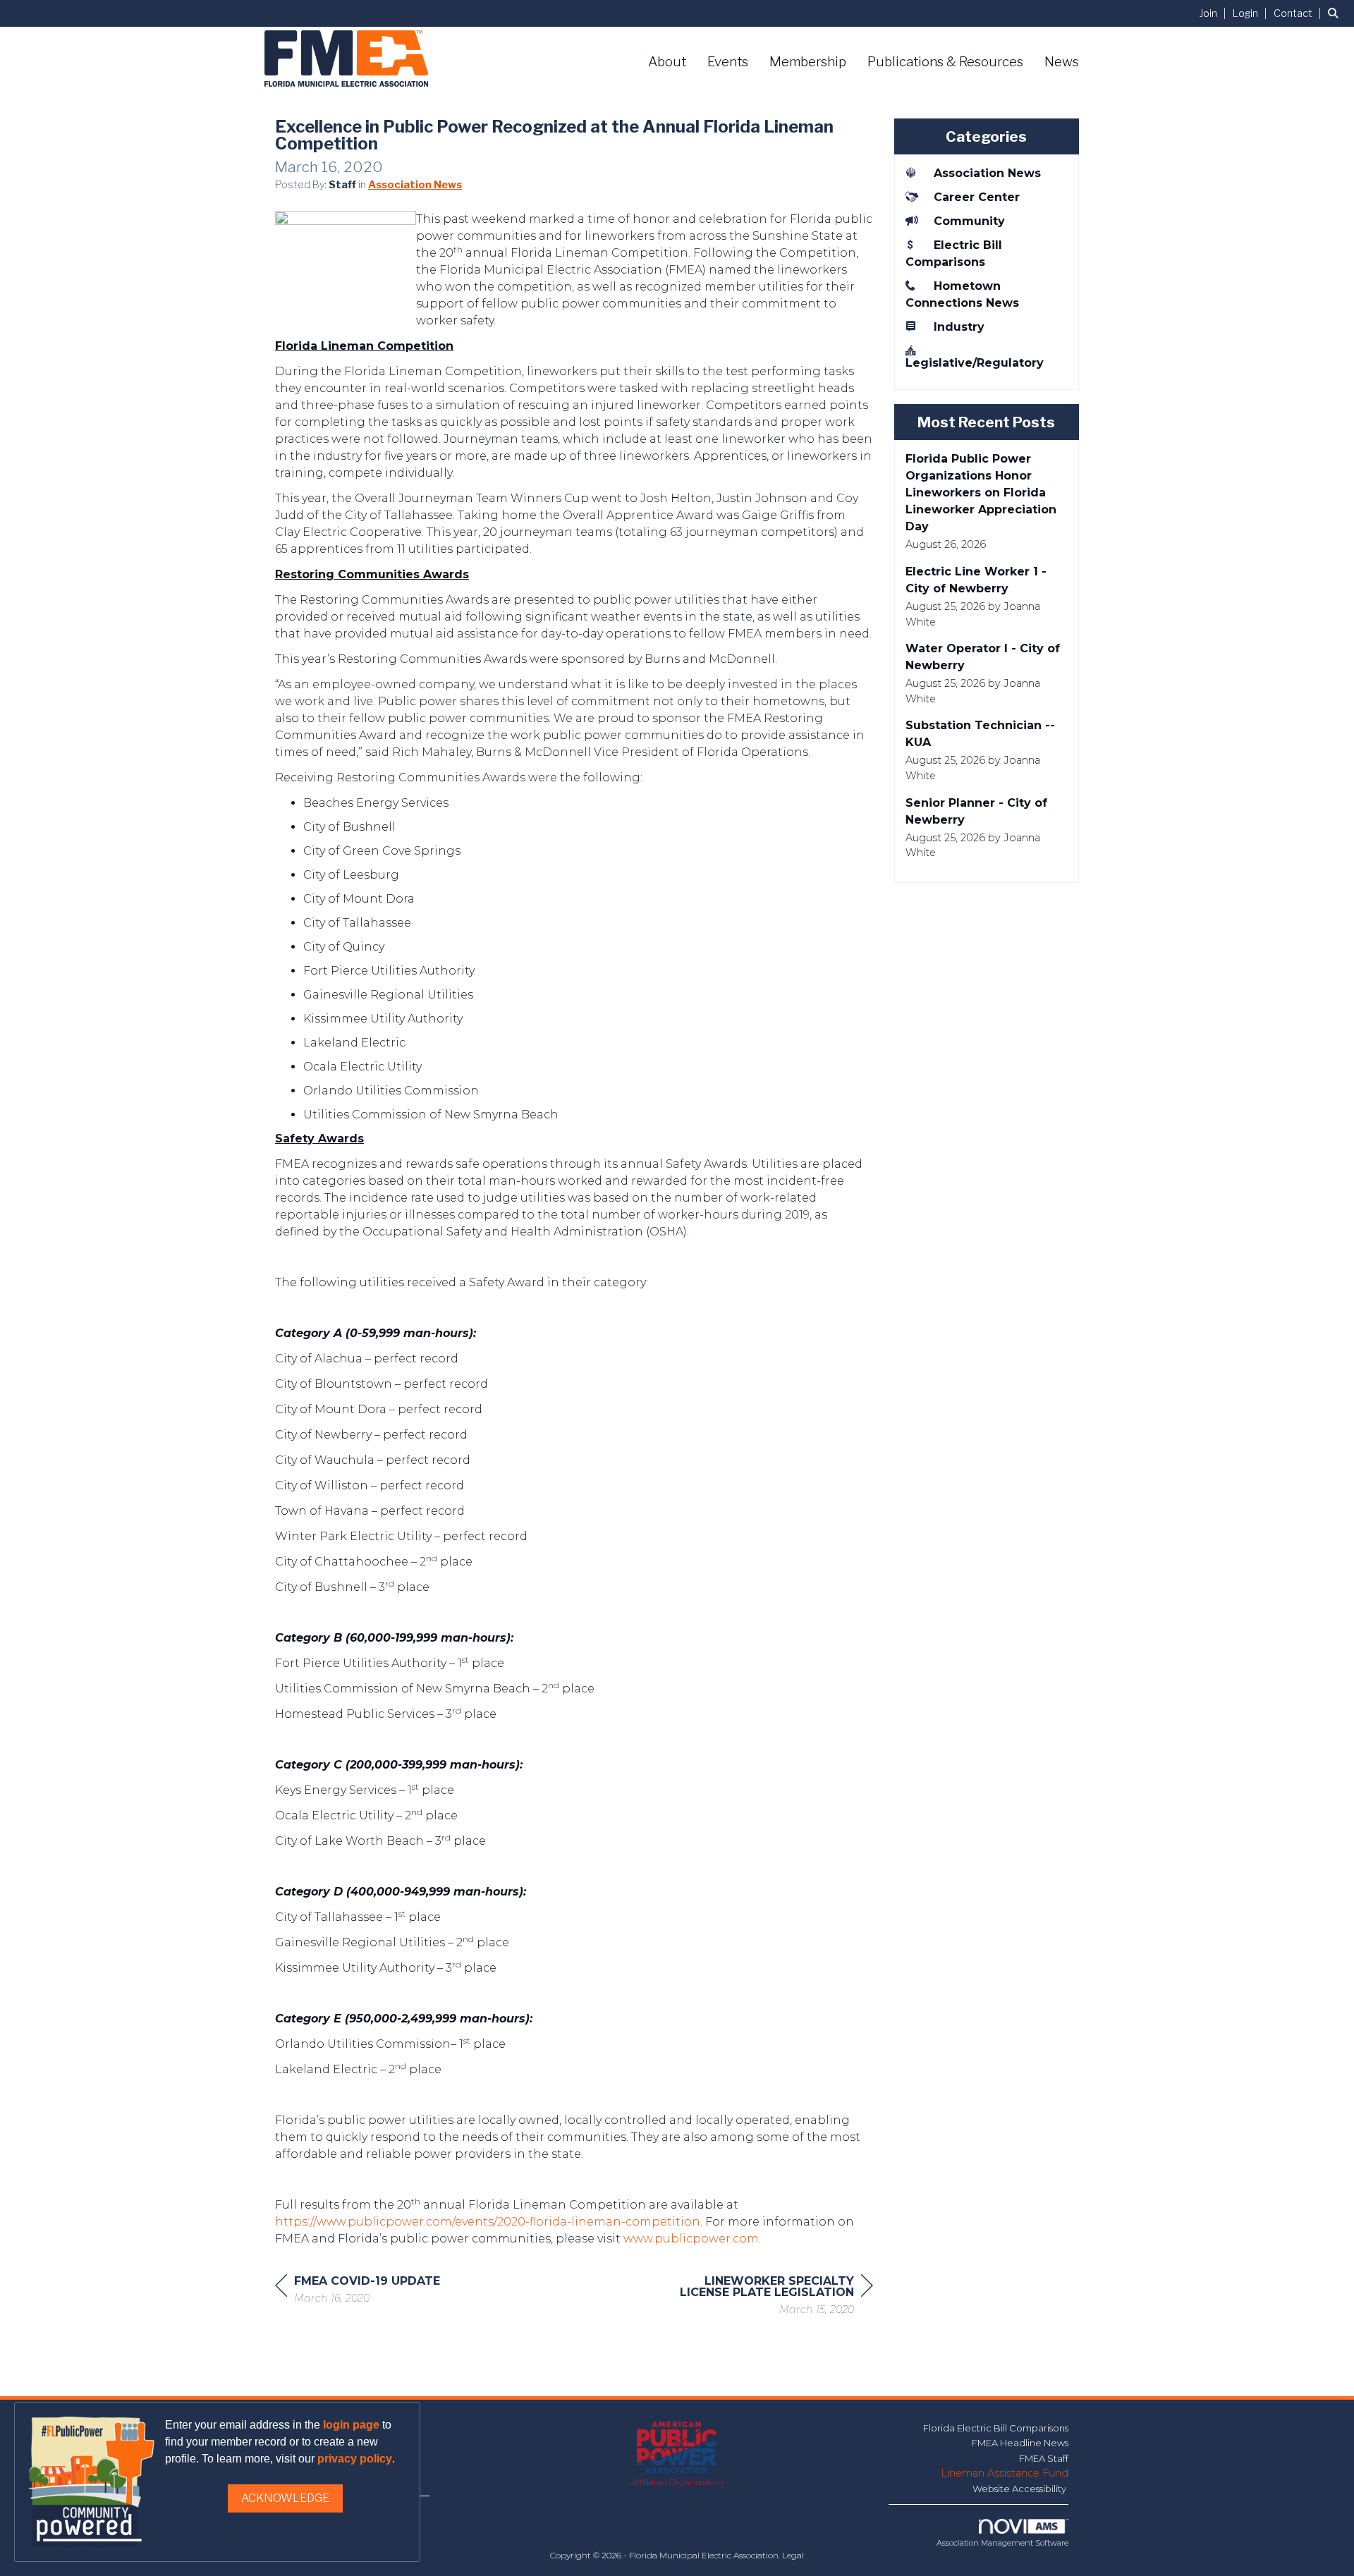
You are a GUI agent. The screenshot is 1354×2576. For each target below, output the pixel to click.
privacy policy (355, 2459)
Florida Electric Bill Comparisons (996, 2428)
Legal (793, 2555)
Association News (415, 185)
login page (351, 2425)
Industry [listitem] (959, 327)
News (1062, 62)
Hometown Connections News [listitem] (962, 294)
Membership (808, 62)
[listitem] (1215, 13)
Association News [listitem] (987, 173)
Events (728, 62)
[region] (767, 2297)
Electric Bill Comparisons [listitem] (954, 254)
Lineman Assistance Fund (1005, 2473)
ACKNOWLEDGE (285, 2498)
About (667, 62)
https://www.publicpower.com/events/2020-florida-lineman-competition (488, 2222)
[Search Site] (1336, 13)
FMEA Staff (1044, 2458)
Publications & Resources (945, 62)
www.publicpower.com (691, 2239)
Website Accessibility (1020, 2489)
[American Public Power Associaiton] (677, 2448)
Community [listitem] (969, 221)
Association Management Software (1002, 2543)
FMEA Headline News (1020, 2443)
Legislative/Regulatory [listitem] (975, 363)
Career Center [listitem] (977, 197)
